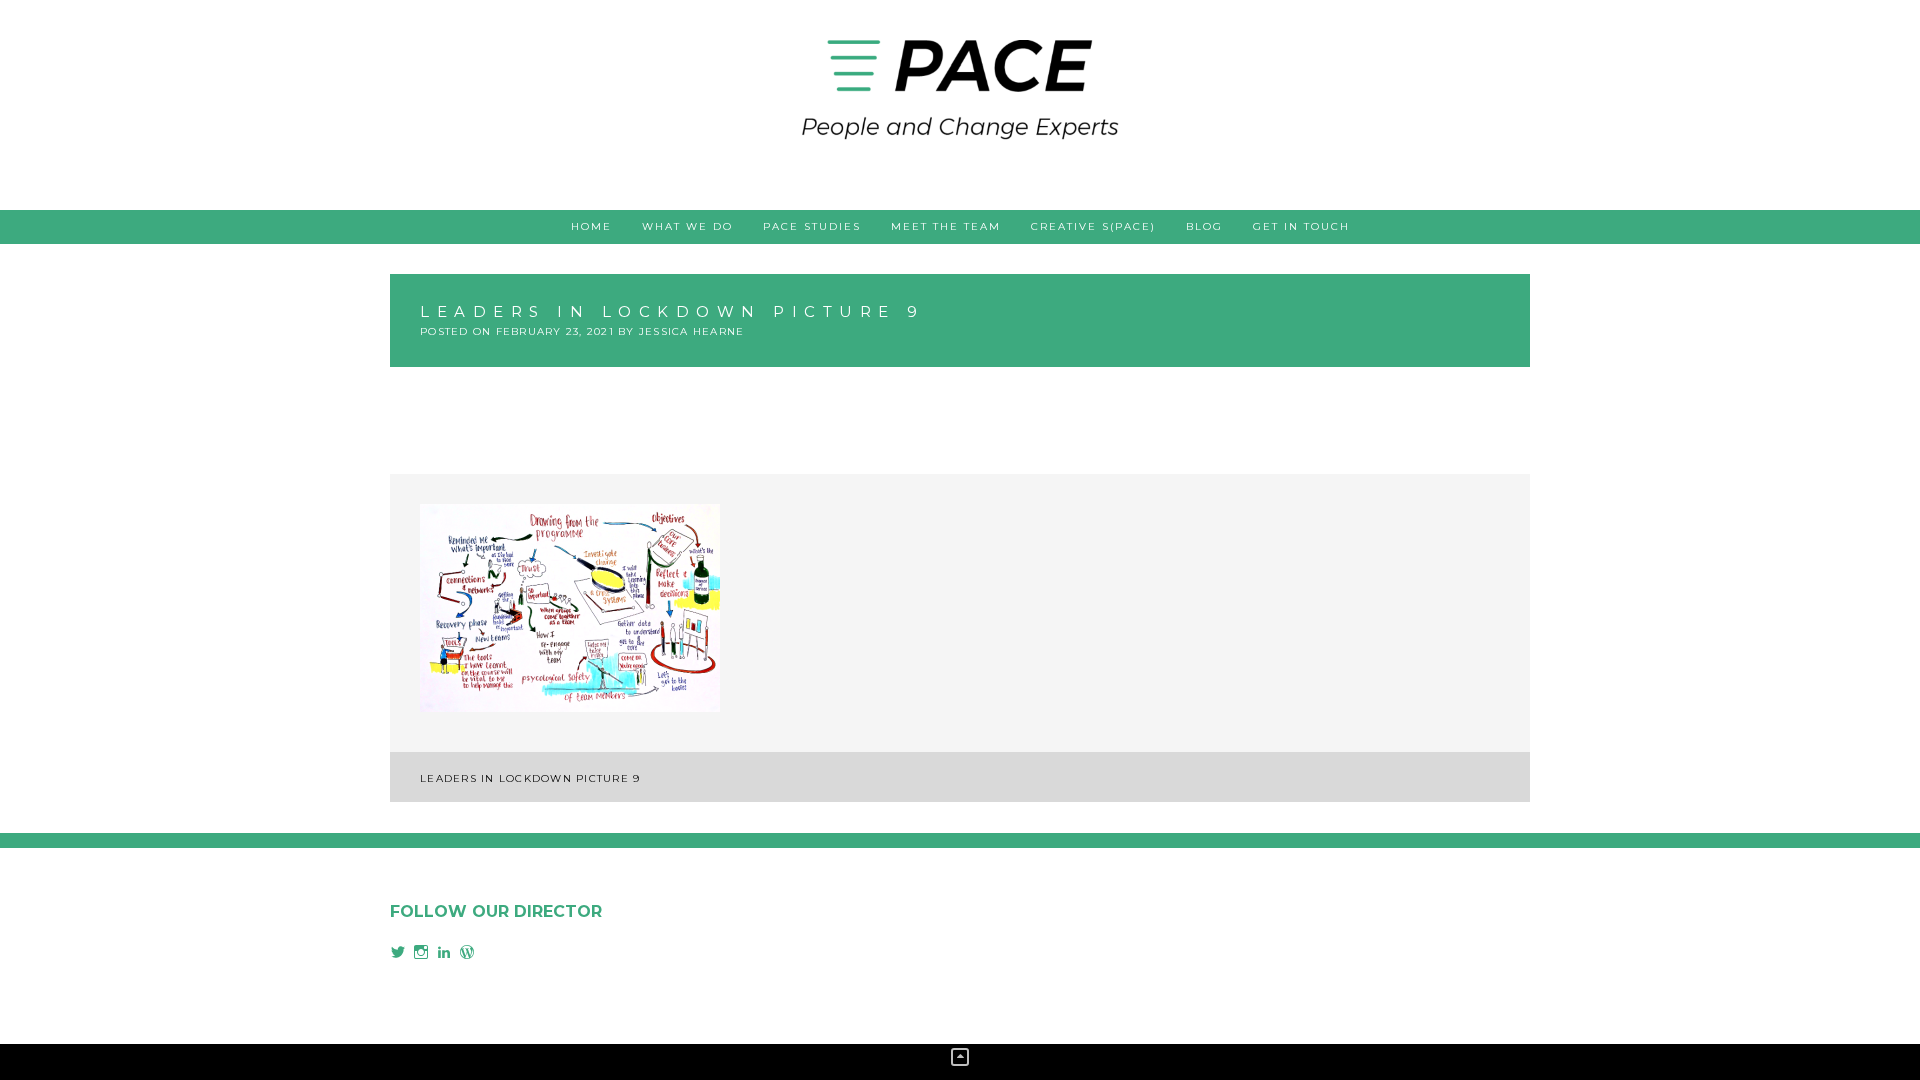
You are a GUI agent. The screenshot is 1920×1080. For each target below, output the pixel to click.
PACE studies (812, 226)
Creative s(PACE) (1093, 226)
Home (591, 226)
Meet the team (946, 226)
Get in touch (1301, 226)
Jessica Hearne (692, 331)
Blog (1204, 226)
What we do (687, 226)
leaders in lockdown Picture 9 (530, 778)
